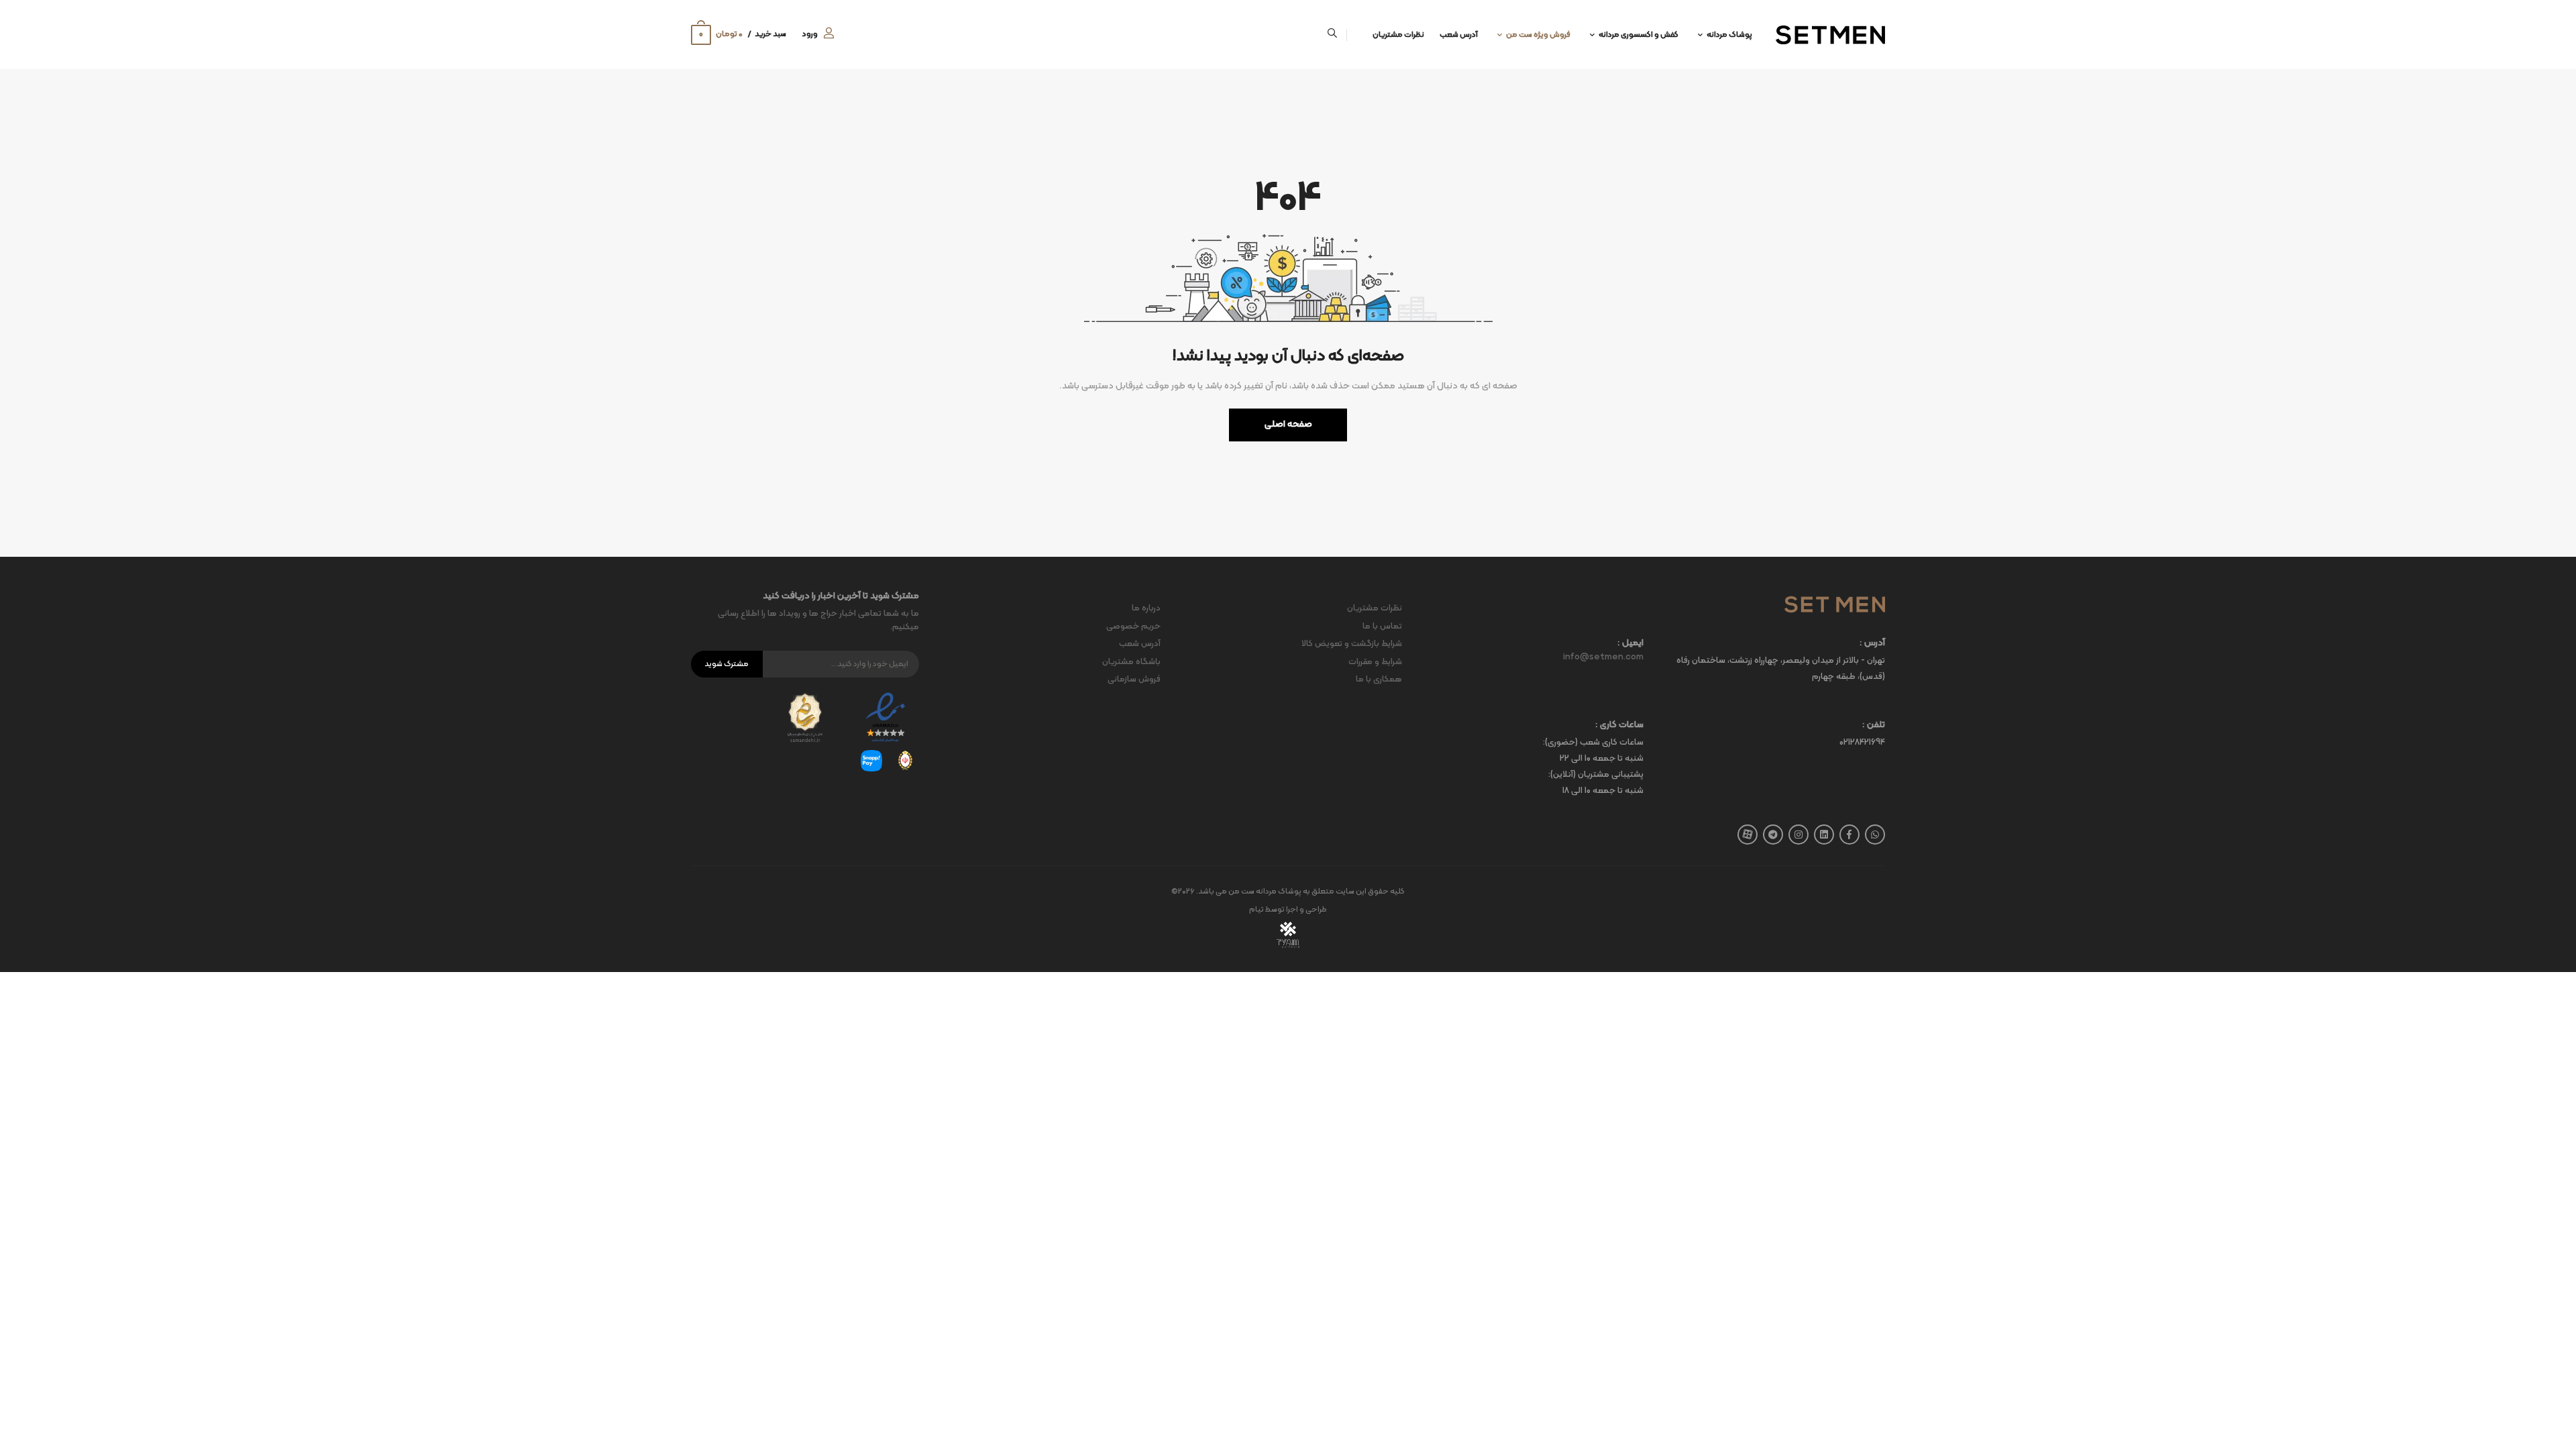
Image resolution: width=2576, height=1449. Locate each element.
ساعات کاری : (1619, 726)
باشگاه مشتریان (1131, 662)
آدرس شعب (1459, 35)
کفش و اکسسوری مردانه (1639, 35)
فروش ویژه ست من (1538, 35)
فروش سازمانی (1134, 680)
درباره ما (1146, 608)
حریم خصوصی (1133, 627)
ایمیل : (1630, 644)
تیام (1256, 910)
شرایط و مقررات (1375, 662)
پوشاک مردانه (1729, 35)
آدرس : (1872, 644)
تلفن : (1874, 726)
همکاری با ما (1379, 680)
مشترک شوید (727, 664)
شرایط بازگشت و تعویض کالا (1352, 644)
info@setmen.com (1603, 657)
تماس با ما (1382, 627)
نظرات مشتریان (1398, 35)
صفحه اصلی (1288, 424)
